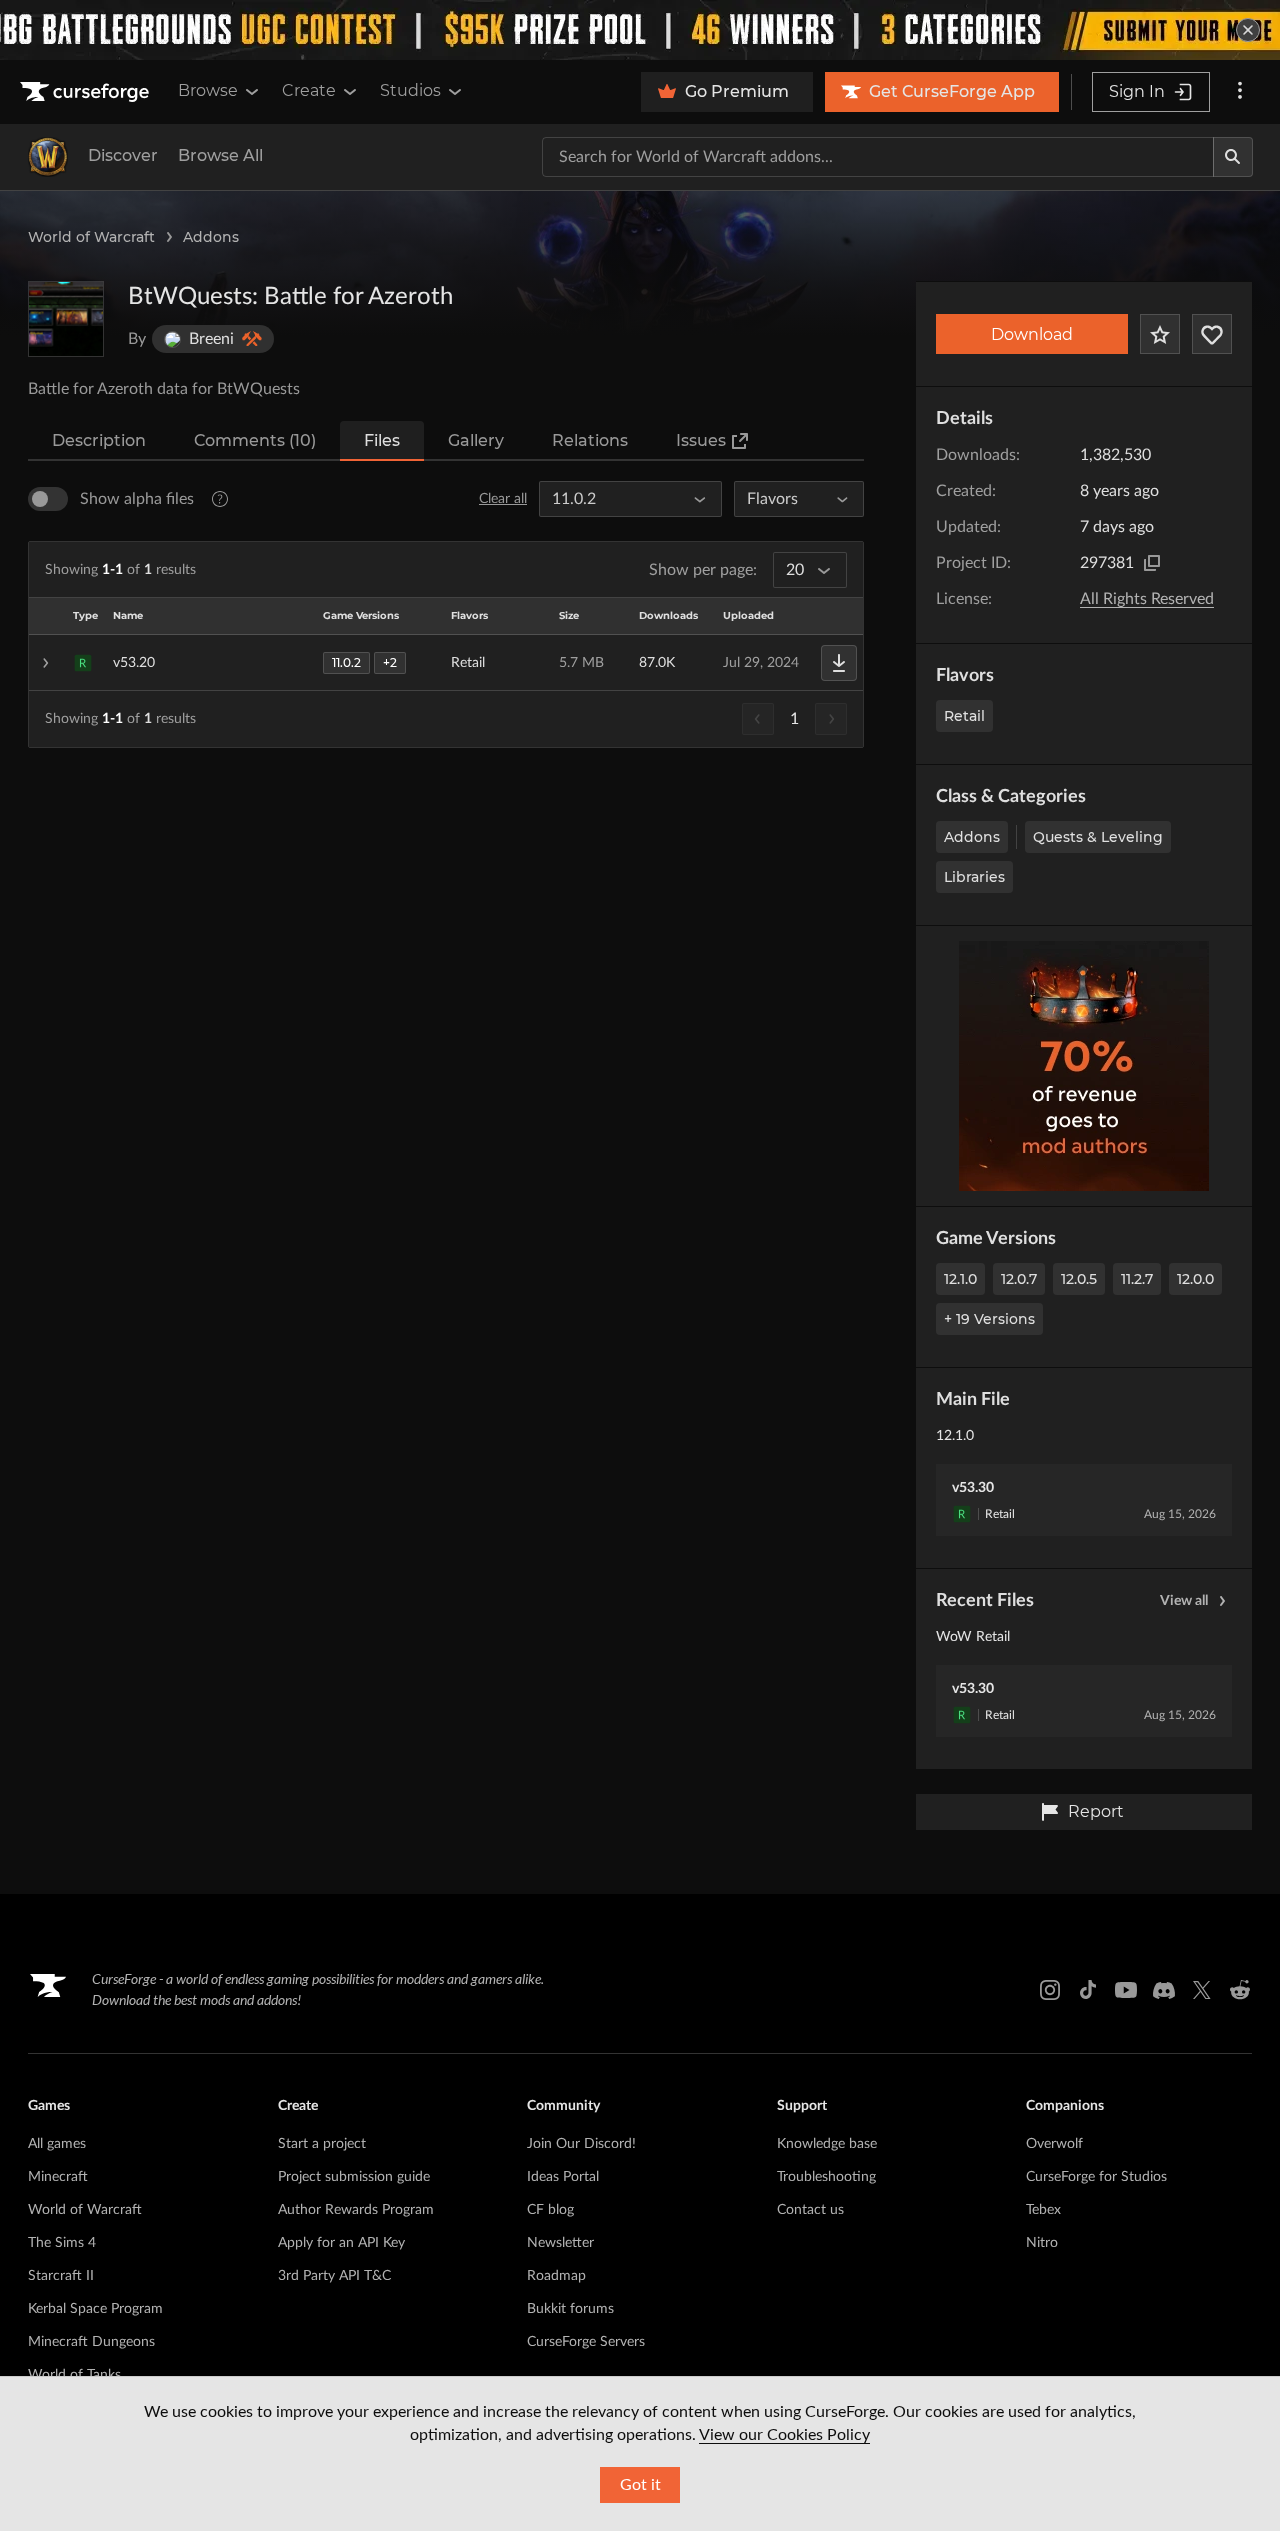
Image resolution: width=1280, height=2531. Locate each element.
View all (1184, 1601)
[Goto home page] (87, 92)
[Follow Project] (1212, 334)
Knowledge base (827, 2144)
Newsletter (560, 2243)
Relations (590, 440)
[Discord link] (1164, 1990)
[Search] (1233, 157)
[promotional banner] (640, 30)
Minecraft (58, 2177)
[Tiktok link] (1088, 1990)
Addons (211, 237)
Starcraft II (61, 2276)
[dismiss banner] (1248, 30)
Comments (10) (255, 440)
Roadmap (556, 2276)
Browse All (220, 155)
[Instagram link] (1050, 1990)
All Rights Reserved (1147, 599)
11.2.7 (1137, 1279)
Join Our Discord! (581, 2144)
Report (1096, 1811)
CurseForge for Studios (1096, 2177)
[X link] (1202, 1990)
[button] (446, 663)
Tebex (1043, 2210)
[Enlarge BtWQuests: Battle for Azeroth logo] (66, 319)
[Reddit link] (1240, 1990)
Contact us (810, 2210)
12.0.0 (1195, 1279)
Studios (410, 90)
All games (57, 2144)
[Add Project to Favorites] (1160, 334)
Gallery (476, 440)
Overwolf (1054, 2144)
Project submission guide (354, 2177)
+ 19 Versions (989, 1319)
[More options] (1240, 92)
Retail (964, 716)
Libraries (974, 877)
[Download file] (839, 663)
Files (382, 440)
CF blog (550, 2210)
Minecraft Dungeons (91, 2342)
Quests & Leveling (1098, 837)
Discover (123, 155)
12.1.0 (960, 1279)
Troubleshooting (826, 2177)
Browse (208, 90)
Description (99, 440)
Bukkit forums (570, 2309)
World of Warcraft (91, 237)
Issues (701, 440)
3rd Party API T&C (334, 2276)
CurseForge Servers (586, 2342)
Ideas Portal (563, 2177)
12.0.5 (1079, 1279)
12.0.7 (1019, 1279)
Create (309, 90)
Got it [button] (640, 2485)
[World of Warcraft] (48, 157)
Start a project (322, 2144)
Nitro (1042, 2243)
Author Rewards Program (356, 2210)
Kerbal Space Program (95, 2309)
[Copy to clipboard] (1152, 563)
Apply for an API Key (341, 2243)
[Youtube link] (1126, 1990)
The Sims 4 (62, 2243)
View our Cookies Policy (784, 2435)
